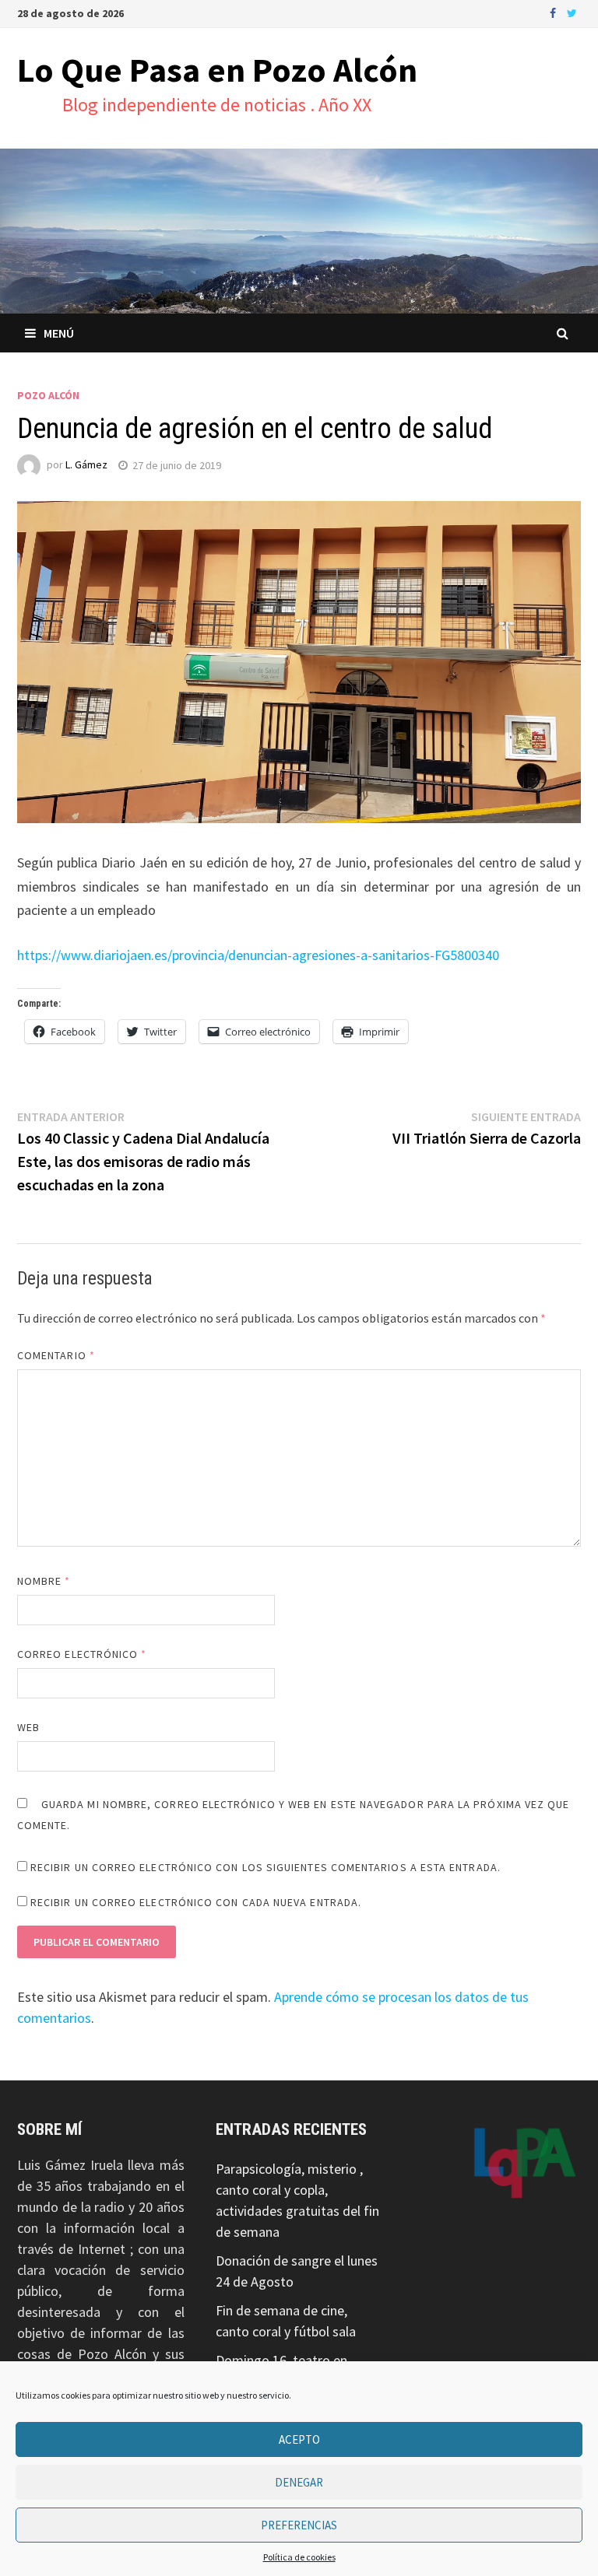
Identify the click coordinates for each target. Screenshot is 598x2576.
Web (28, 1727)
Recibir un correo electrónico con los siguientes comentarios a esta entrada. (266, 1867)
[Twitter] (572, 12)
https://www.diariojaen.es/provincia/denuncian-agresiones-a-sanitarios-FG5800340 (258, 955)
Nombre (44, 1581)
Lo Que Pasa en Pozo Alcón (217, 70)
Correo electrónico (82, 1654)
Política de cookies (299, 2557)
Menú (59, 333)
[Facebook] (554, 12)
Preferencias (299, 2525)
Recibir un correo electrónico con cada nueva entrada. (196, 1902)
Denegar (299, 2482)
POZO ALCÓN (48, 395)
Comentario (56, 1355)
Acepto (299, 2439)
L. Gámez (86, 465)
